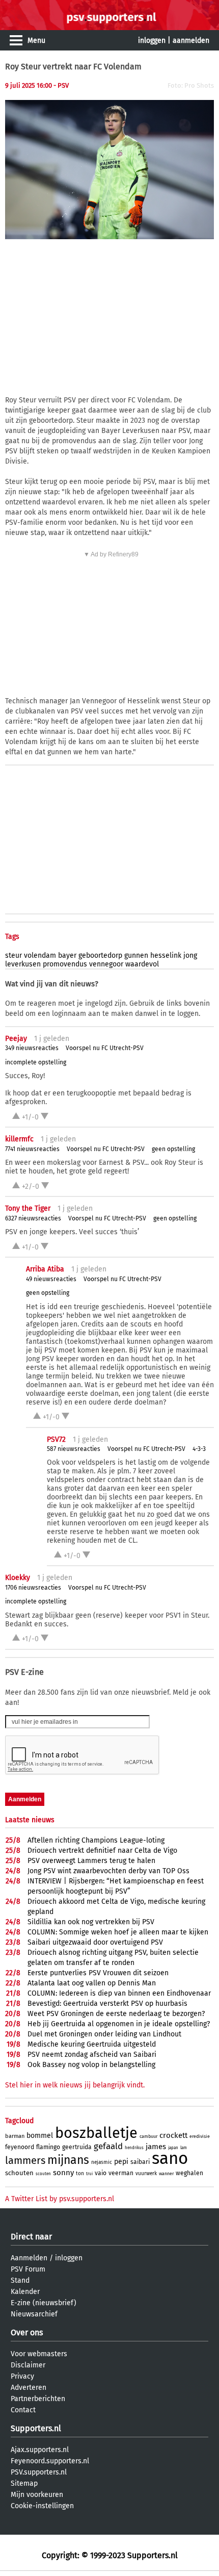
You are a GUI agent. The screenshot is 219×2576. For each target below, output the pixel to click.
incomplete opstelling (36, 1062)
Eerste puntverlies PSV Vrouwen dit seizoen (98, 1973)
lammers (25, 2160)
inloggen (152, 41)
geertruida (77, 2147)
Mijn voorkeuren (37, 2495)
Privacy (22, 2376)
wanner (166, 2174)
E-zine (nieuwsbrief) (44, 2303)
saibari (140, 2162)
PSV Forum (28, 2269)
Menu (36, 41)
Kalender (25, 2292)
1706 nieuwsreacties (33, 1588)
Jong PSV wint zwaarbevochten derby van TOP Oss (108, 1871)
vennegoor (106, 964)
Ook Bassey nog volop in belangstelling (91, 2065)
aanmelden (191, 41)
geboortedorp (100, 955)
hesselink (166, 955)
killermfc (19, 1139)
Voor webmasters (39, 2354)
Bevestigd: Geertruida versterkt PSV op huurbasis (107, 2004)
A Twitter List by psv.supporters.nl (60, 2199)
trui (89, 2174)
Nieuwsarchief (34, 2314)
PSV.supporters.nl (39, 2472)
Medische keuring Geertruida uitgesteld (92, 2044)
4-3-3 (199, 1449)
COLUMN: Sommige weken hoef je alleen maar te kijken (118, 1932)
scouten (43, 2174)
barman (15, 2136)
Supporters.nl (36, 2428)
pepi (121, 2162)
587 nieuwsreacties (74, 1449)
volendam (40, 955)
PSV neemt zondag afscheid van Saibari (92, 2055)
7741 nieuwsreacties (32, 1149)
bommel (40, 2136)
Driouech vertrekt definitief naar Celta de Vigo (102, 1851)
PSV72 (56, 1439)
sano (170, 2158)
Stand (20, 2280)
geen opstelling (173, 1149)
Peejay (16, 1039)
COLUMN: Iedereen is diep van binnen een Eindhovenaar (119, 1993)
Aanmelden (29, 2258)
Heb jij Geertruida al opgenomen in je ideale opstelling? (119, 2024)
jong (190, 955)
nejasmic (102, 2162)
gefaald (108, 2146)
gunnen (136, 955)
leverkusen (23, 964)
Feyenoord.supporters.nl (50, 2461)
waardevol (142, 964)
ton (80, 2174)
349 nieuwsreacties (32, 1048)
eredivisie (200, 2136)
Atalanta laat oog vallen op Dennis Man (92, 1983)
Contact (23, 2410)
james (156, 2147)
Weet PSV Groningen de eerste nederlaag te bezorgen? (116, 2014)
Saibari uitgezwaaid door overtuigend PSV (95, 1942)
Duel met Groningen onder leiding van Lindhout (104, 2034)
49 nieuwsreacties (51, 1279)
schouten (19, 2173)
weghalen (189, 2173)
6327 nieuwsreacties (33, 1218)
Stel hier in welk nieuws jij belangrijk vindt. (75, 2085)
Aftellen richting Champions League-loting (96, 1840)
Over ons (27, 2332)
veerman (121, 2173)
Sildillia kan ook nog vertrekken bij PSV (91, 1922)
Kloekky (18, 1578)
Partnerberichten (38, 2399)
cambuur (148, 2136)
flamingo (48, 2147)
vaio (101, 2173)
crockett (173, 2135)
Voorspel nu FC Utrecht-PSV (105, 1048)
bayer (67, 955)
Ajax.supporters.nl (40, 2450)
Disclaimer (28, 2365)
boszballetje (96, 2133)
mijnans (68, 2160)
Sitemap (24, 2483)
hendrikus (134, 2148)
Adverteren (29, 2388)
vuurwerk (146, 2174)
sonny (63, 2173)
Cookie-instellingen (42, 2506)
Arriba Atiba (45, 1269)
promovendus (65, 964)
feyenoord (20, 2147)
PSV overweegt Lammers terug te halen (91, 1861)
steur (13, 955)
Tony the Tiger (28, 1208)
